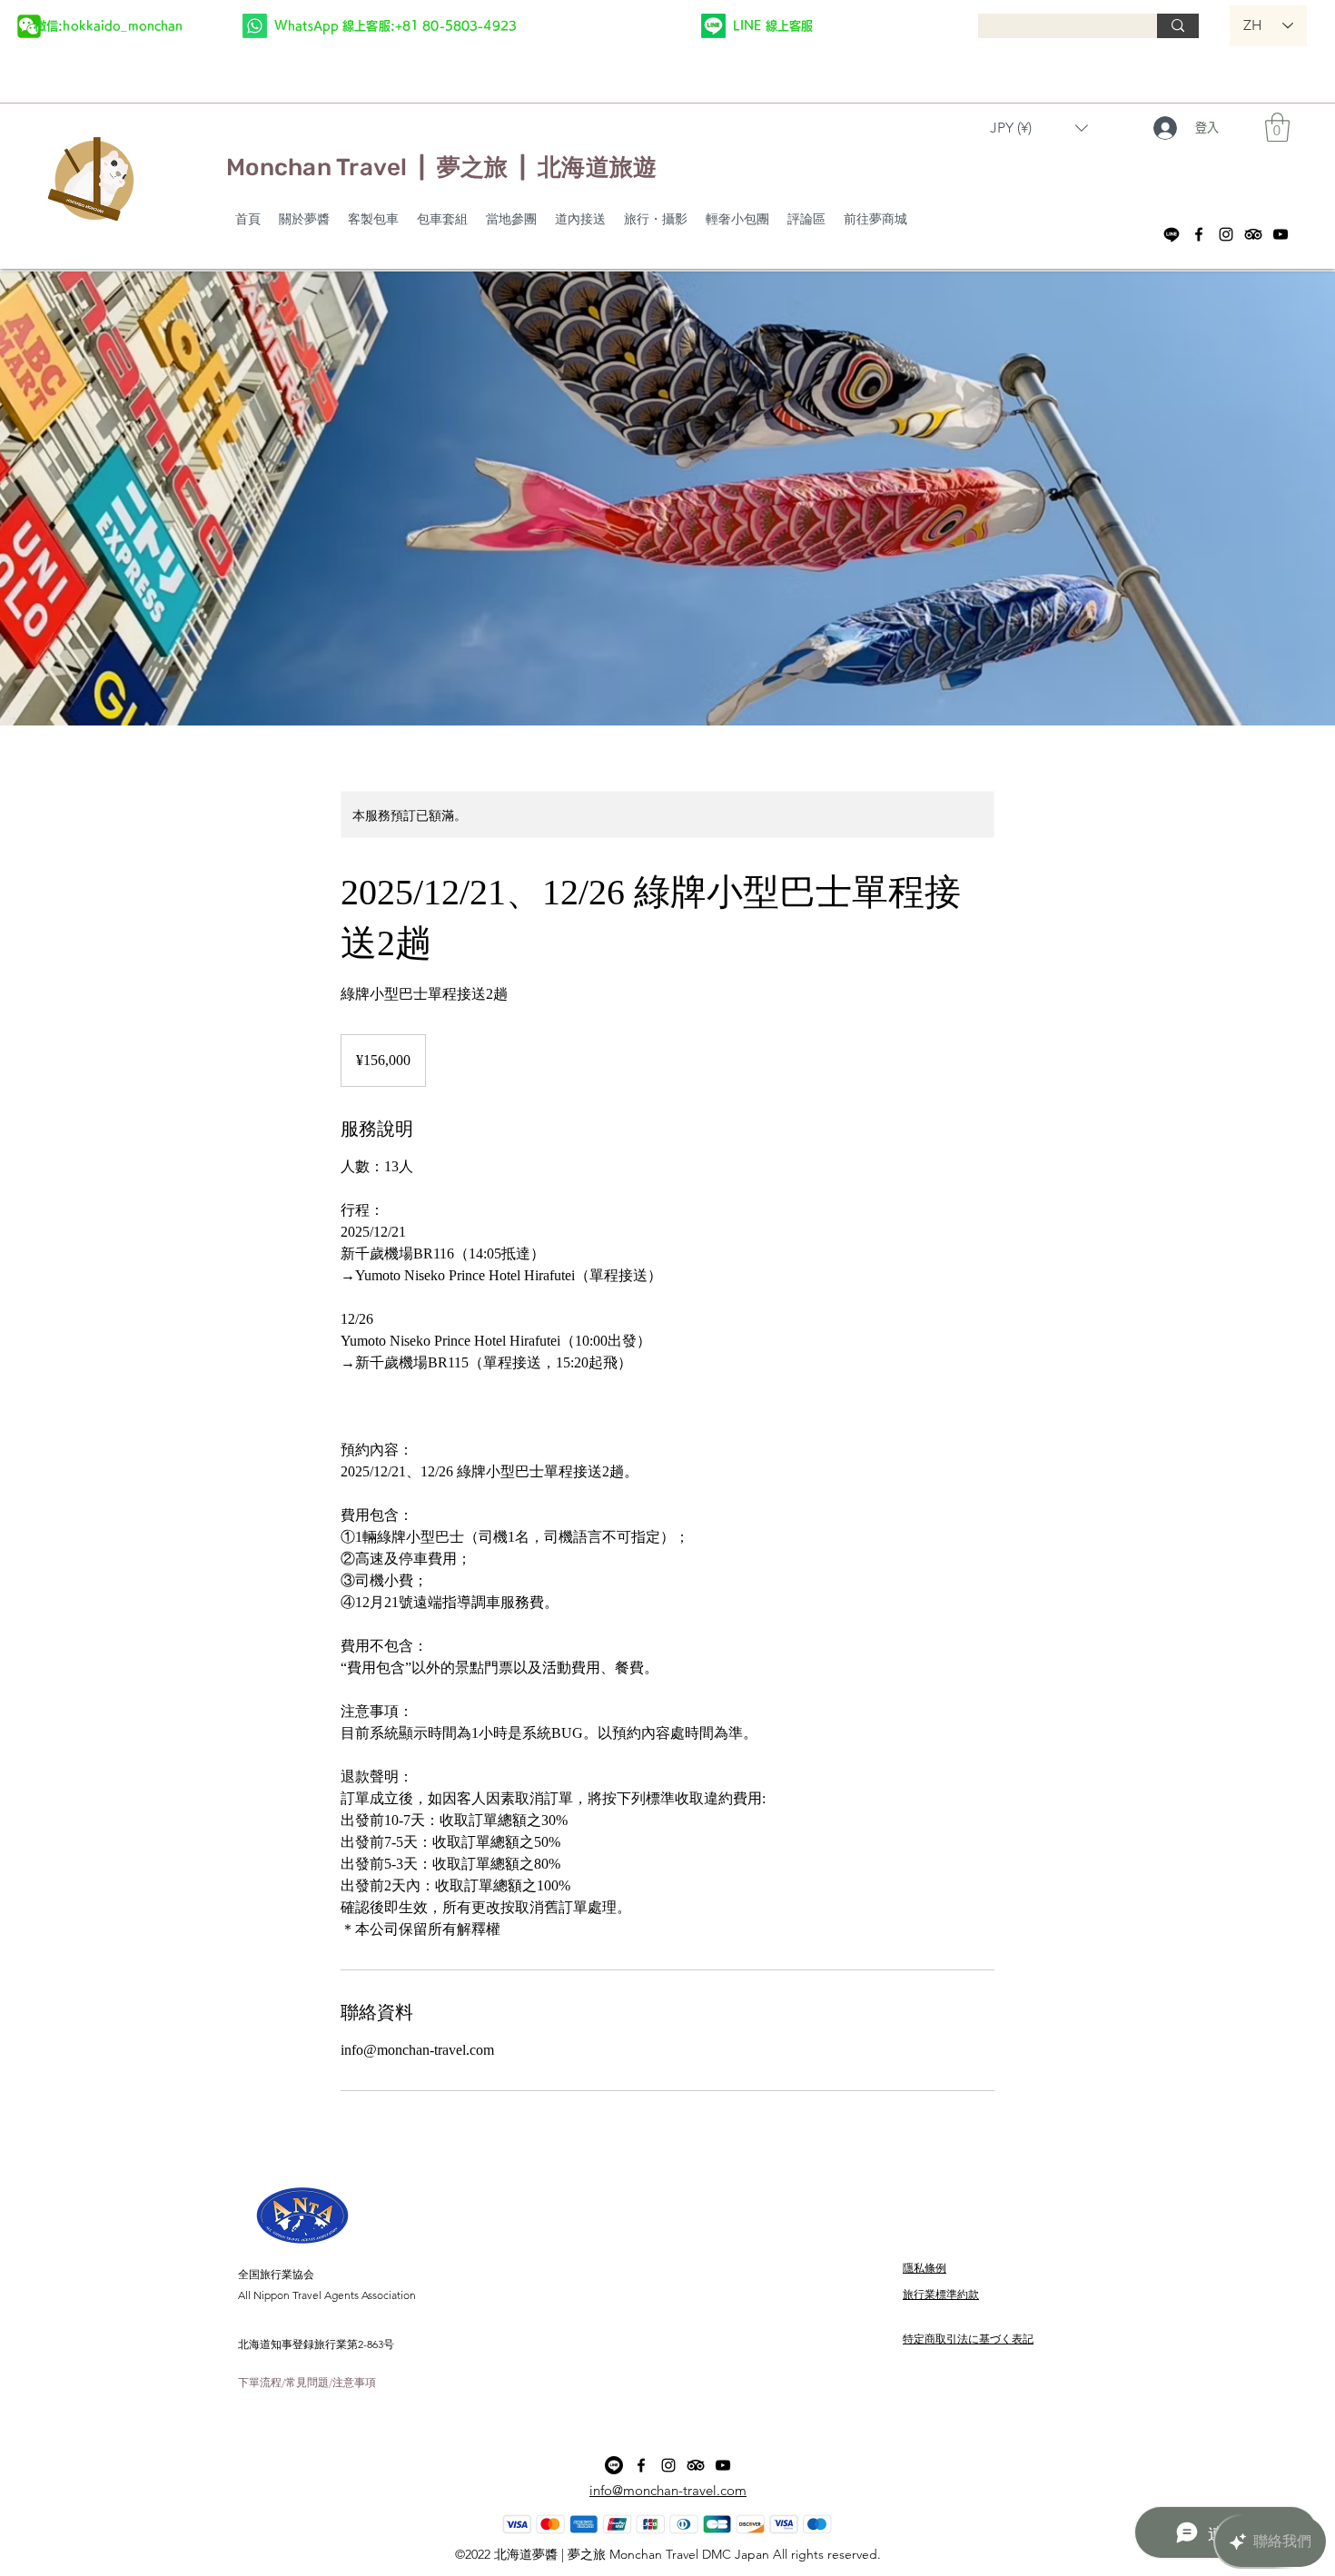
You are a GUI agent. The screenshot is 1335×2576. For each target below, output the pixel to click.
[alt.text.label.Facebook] (1199, 234)
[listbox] (1039, 128)
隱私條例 (925, 2268)
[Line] (1172, 234)
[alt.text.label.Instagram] (1226, 234)
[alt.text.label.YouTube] (1281, 234)
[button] (109, 25)
